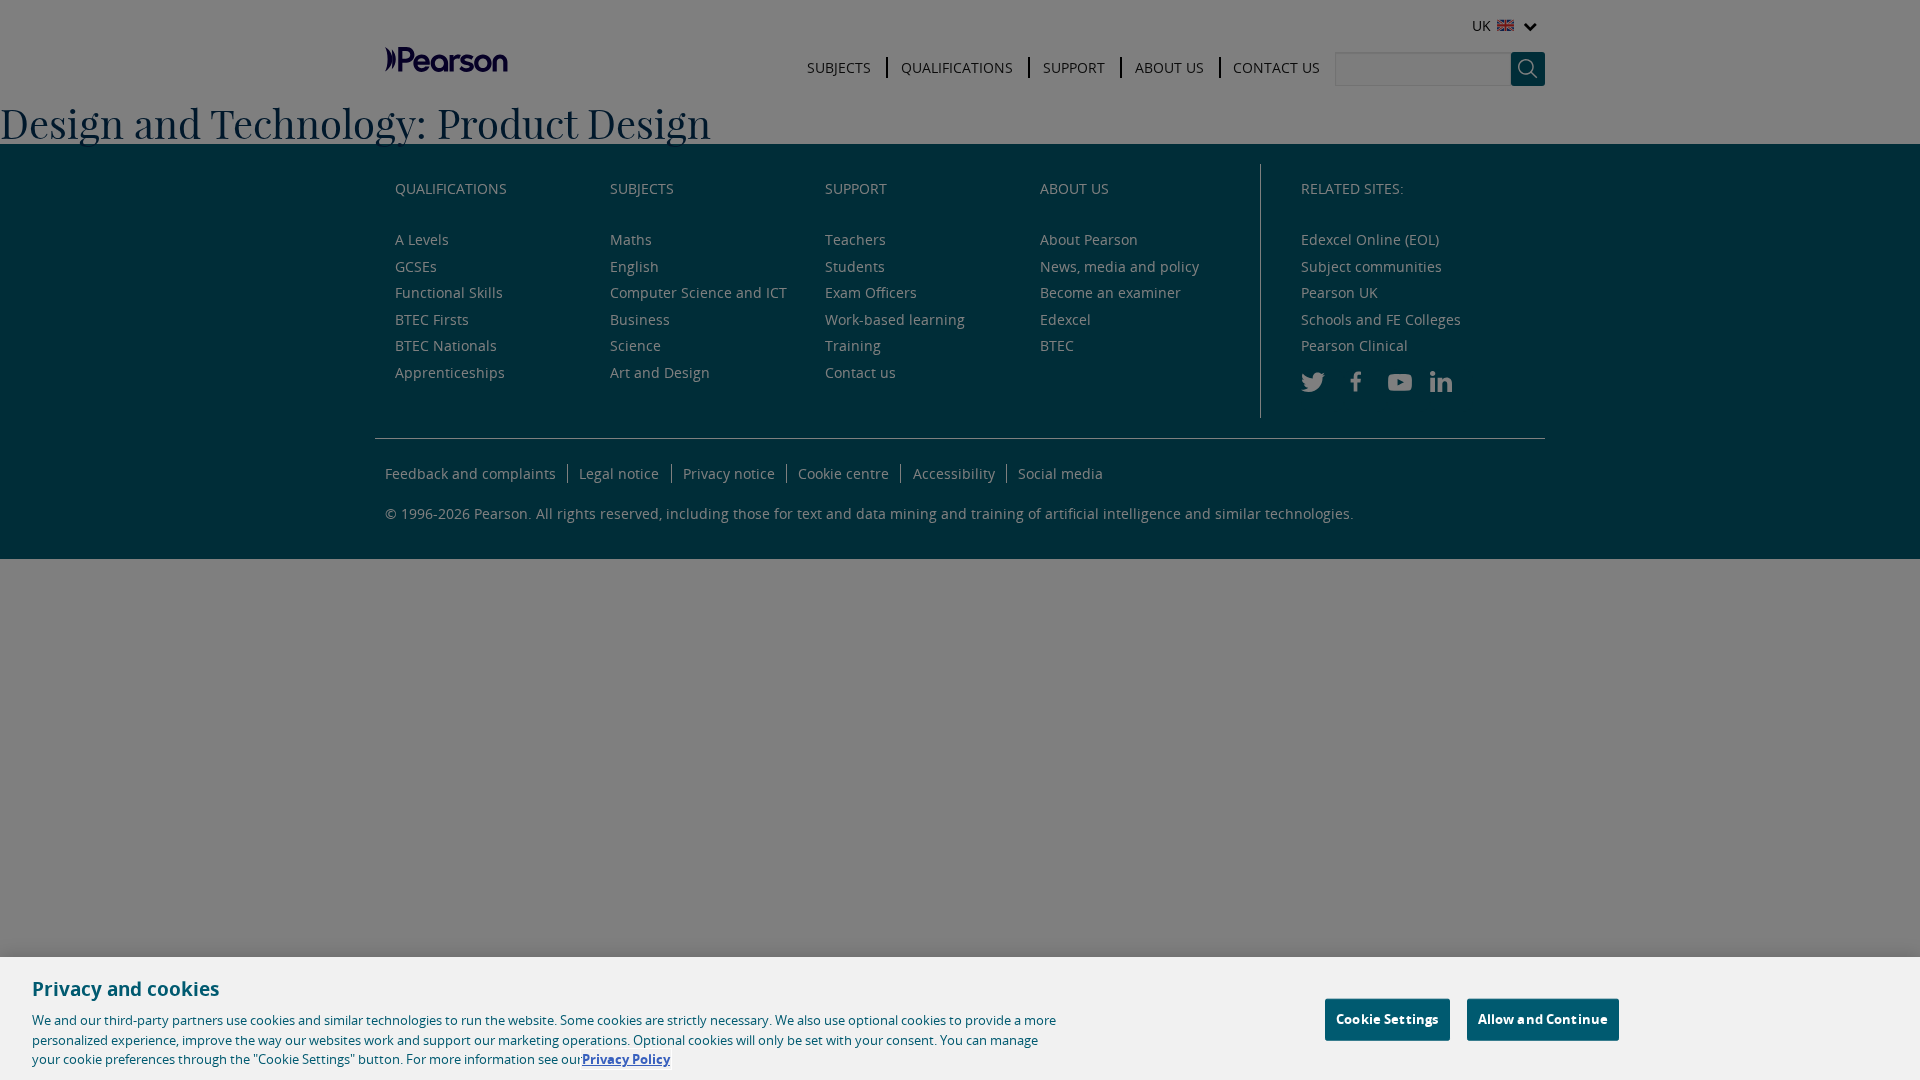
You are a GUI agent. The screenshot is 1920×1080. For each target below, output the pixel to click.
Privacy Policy (626, 1059)
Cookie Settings (1387, 1019)
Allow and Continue (1543, 1019)
